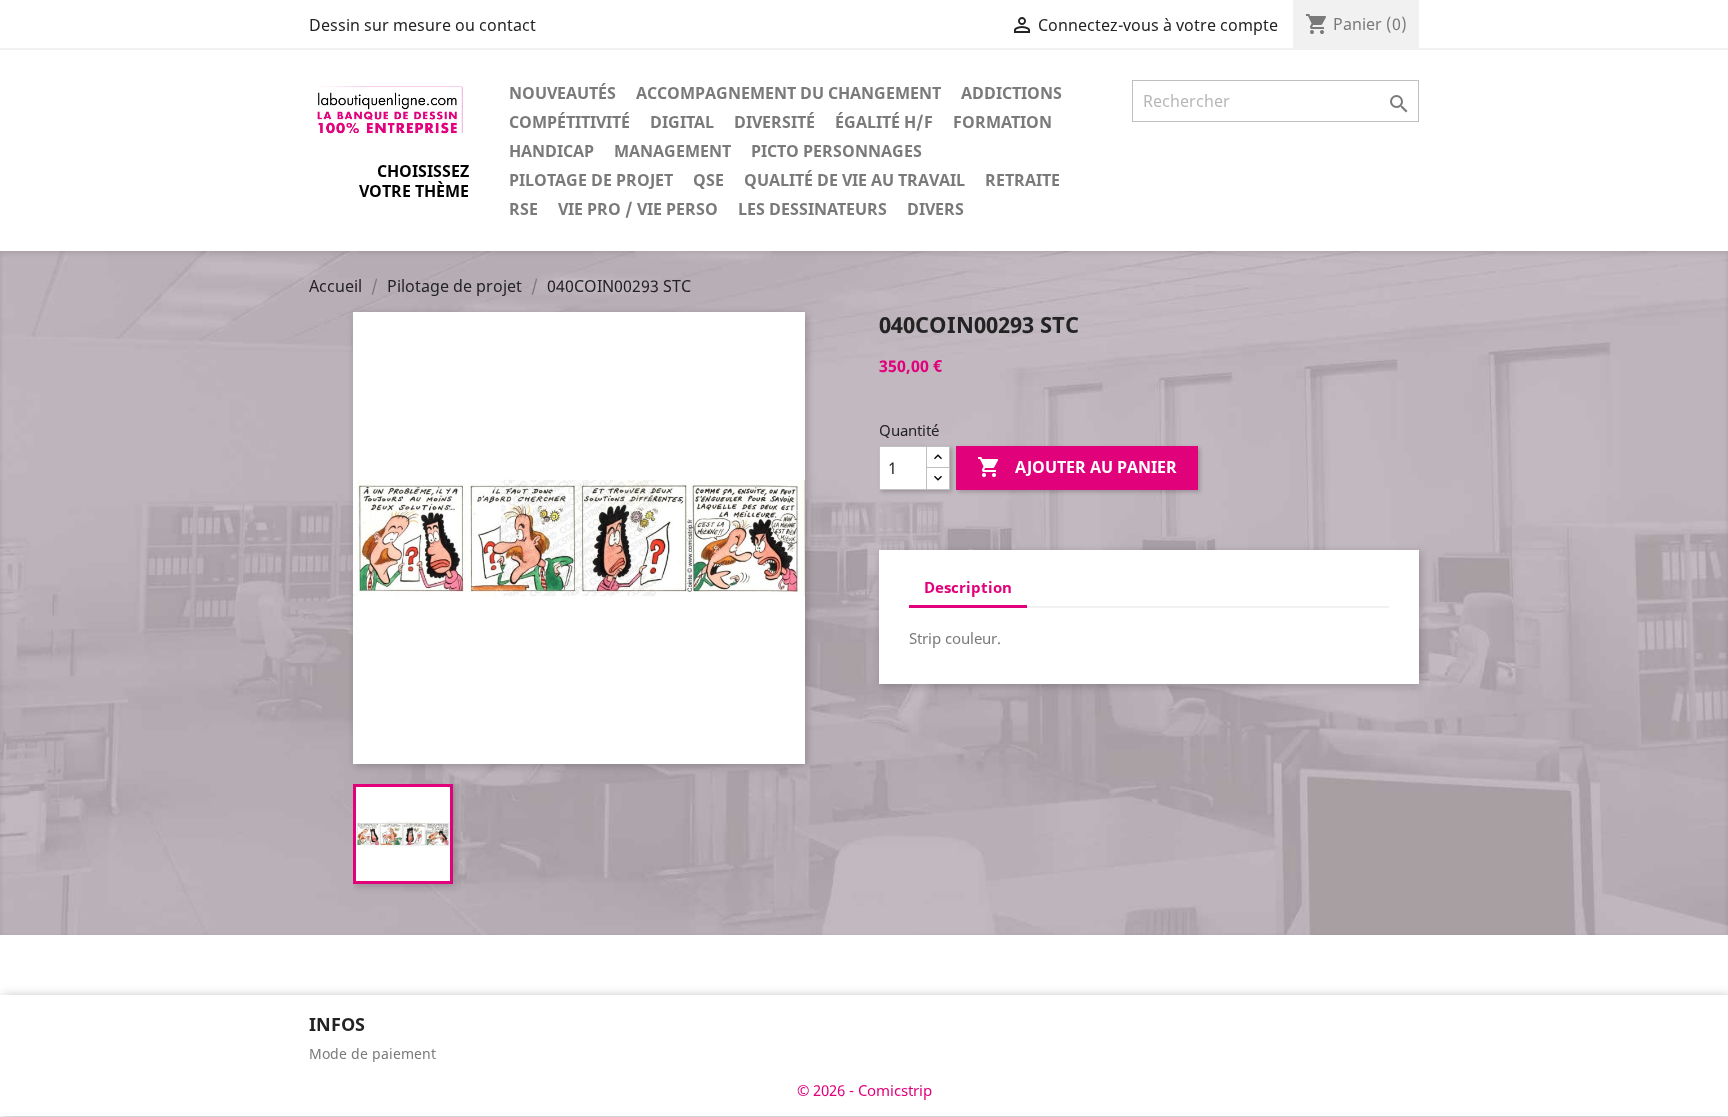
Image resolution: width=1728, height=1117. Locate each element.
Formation (1002, 122)
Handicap (551, 151)
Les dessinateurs (812, 209)
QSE (708, 180)
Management (672, 151)
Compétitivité (569, 122)
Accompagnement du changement (788, 93)
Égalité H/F (884, 122)
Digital (682, 122)
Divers (935, 209)
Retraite (1022, 180)
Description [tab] (968, 587)
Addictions (1011, 93)
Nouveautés (562, 93)
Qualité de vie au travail (854, 180)
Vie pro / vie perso (638, 209)
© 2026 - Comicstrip (864, 1090)
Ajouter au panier (1077, 467)
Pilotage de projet (591, 180)
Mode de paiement (372, 1053)
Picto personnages (836, 151)
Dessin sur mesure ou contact (422, 25)
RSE (523, 209)
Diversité (774, 122)
